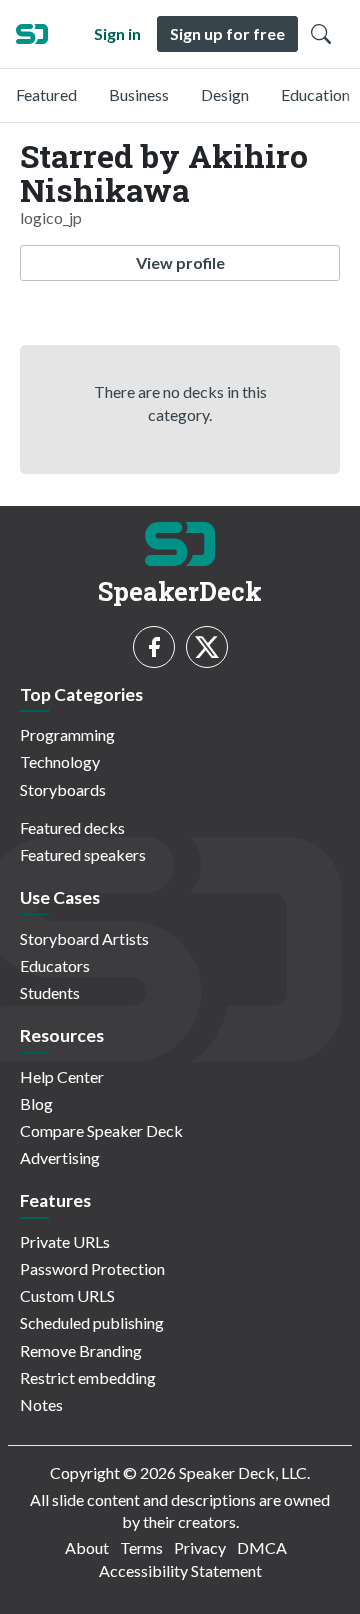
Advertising (60, 1157)
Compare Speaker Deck (101, 1130)
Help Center (62, 1076)
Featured (46, 94)
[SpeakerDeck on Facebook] (154, 647)
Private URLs (65, 1241)
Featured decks (72, 827)
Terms (141, 1547)
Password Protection (92, 1268)
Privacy (200, 1547)
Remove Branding (81, 1350)
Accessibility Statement (180, 1570)
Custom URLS (67, 1295)
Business (139, 94)
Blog (36, 1103)
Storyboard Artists (84, 938)
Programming (67, 734)
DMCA (262, 1547)
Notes (41, 1404)
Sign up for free (227, 33)
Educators (55, 965)
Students (50, 992)
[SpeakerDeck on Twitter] (207, 647)
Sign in (117, 33)
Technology (60, 761)
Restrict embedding (88, 1377)
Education (315, 94)
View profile (180, 262)
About (87, 1547)
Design (225, 94)
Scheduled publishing (92, 1322)
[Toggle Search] (321, 34)
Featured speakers (83, 854)
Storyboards (63, 789)
